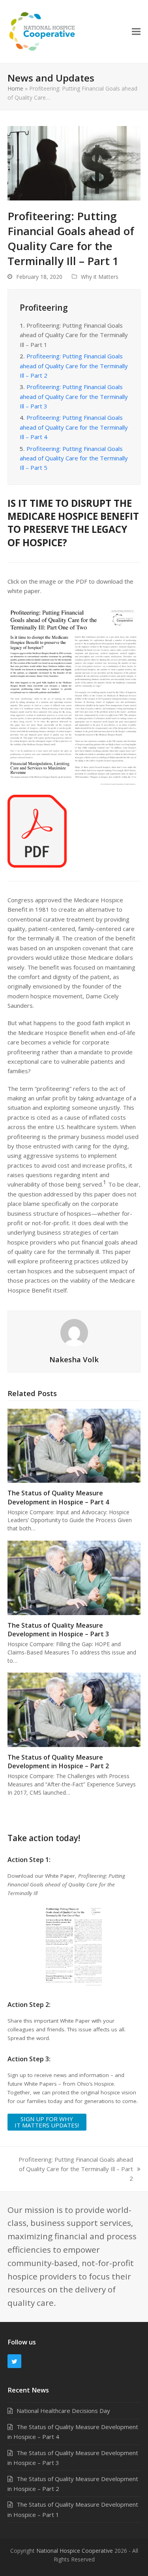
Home (15, 88)
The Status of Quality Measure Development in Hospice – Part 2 (58, 1762)
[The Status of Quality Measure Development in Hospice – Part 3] (74, 1577)
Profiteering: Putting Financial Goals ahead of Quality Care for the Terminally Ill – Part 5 (74, 458)
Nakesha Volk (74, 1359)
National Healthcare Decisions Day (63, 2411)
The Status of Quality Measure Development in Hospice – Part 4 (58, 1497)
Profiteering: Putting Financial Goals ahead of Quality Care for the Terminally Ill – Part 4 (74, 427)
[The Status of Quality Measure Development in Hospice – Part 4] (74, 1445)
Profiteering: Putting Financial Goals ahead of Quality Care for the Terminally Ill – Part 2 (74, 366)
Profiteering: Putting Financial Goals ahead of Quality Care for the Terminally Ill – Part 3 (74, 396)
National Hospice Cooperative (75, 2551)
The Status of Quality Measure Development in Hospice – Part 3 (58, 1630)
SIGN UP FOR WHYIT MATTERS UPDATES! (47, 2122)
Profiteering (44, 308)
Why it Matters (100, 277)
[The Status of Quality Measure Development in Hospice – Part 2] (74, 1709)
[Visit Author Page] (74, 1332)
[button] (136, 31)
